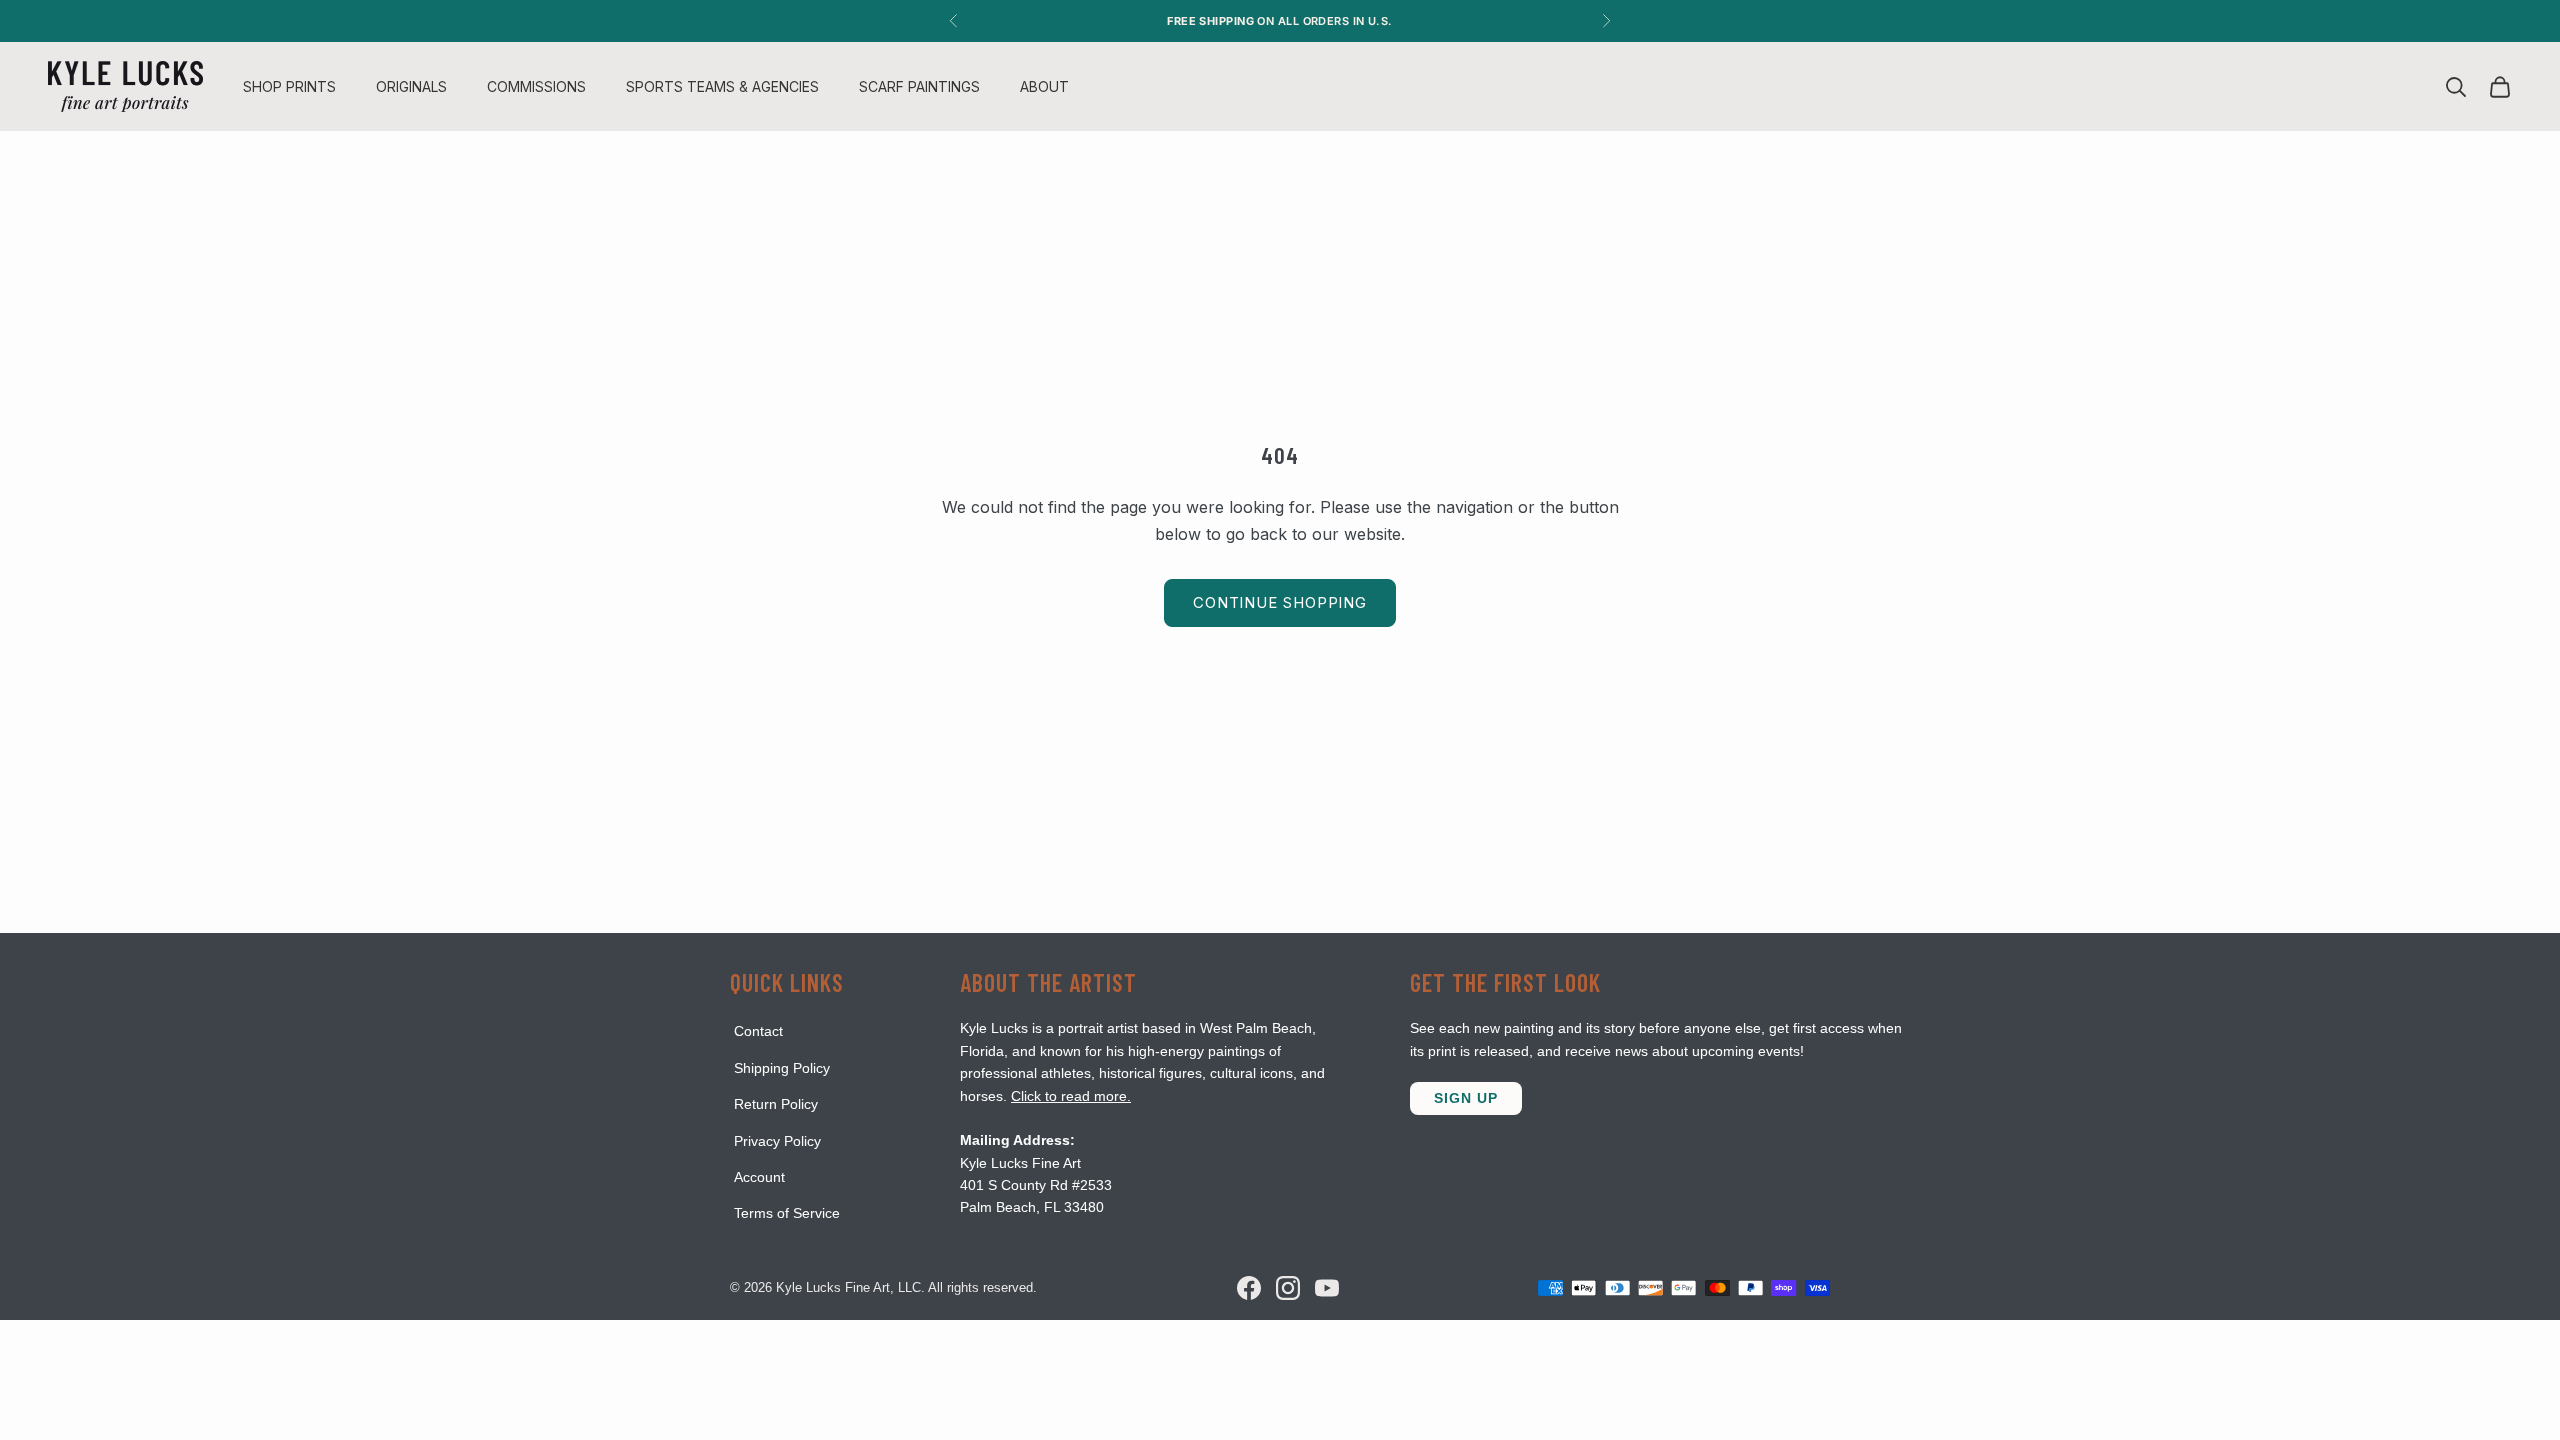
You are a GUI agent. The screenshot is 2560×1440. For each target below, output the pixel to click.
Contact (758, 1031)
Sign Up (1466, 1098)
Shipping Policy (782, 1068)
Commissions (536, 86)
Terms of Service (787, 1213)
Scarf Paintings (919, 86)
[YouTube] (1327, 1288)
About (1044, 86)
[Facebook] (1249, 1288)
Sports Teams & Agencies (722, 86)
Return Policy (776, 1104)
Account (759, 1177)
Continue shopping (1280, 602)
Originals (411, 86)
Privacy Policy (777, 1141)
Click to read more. (1071, 1096)
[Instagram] (1288, 1288)
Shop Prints (289, 86)
